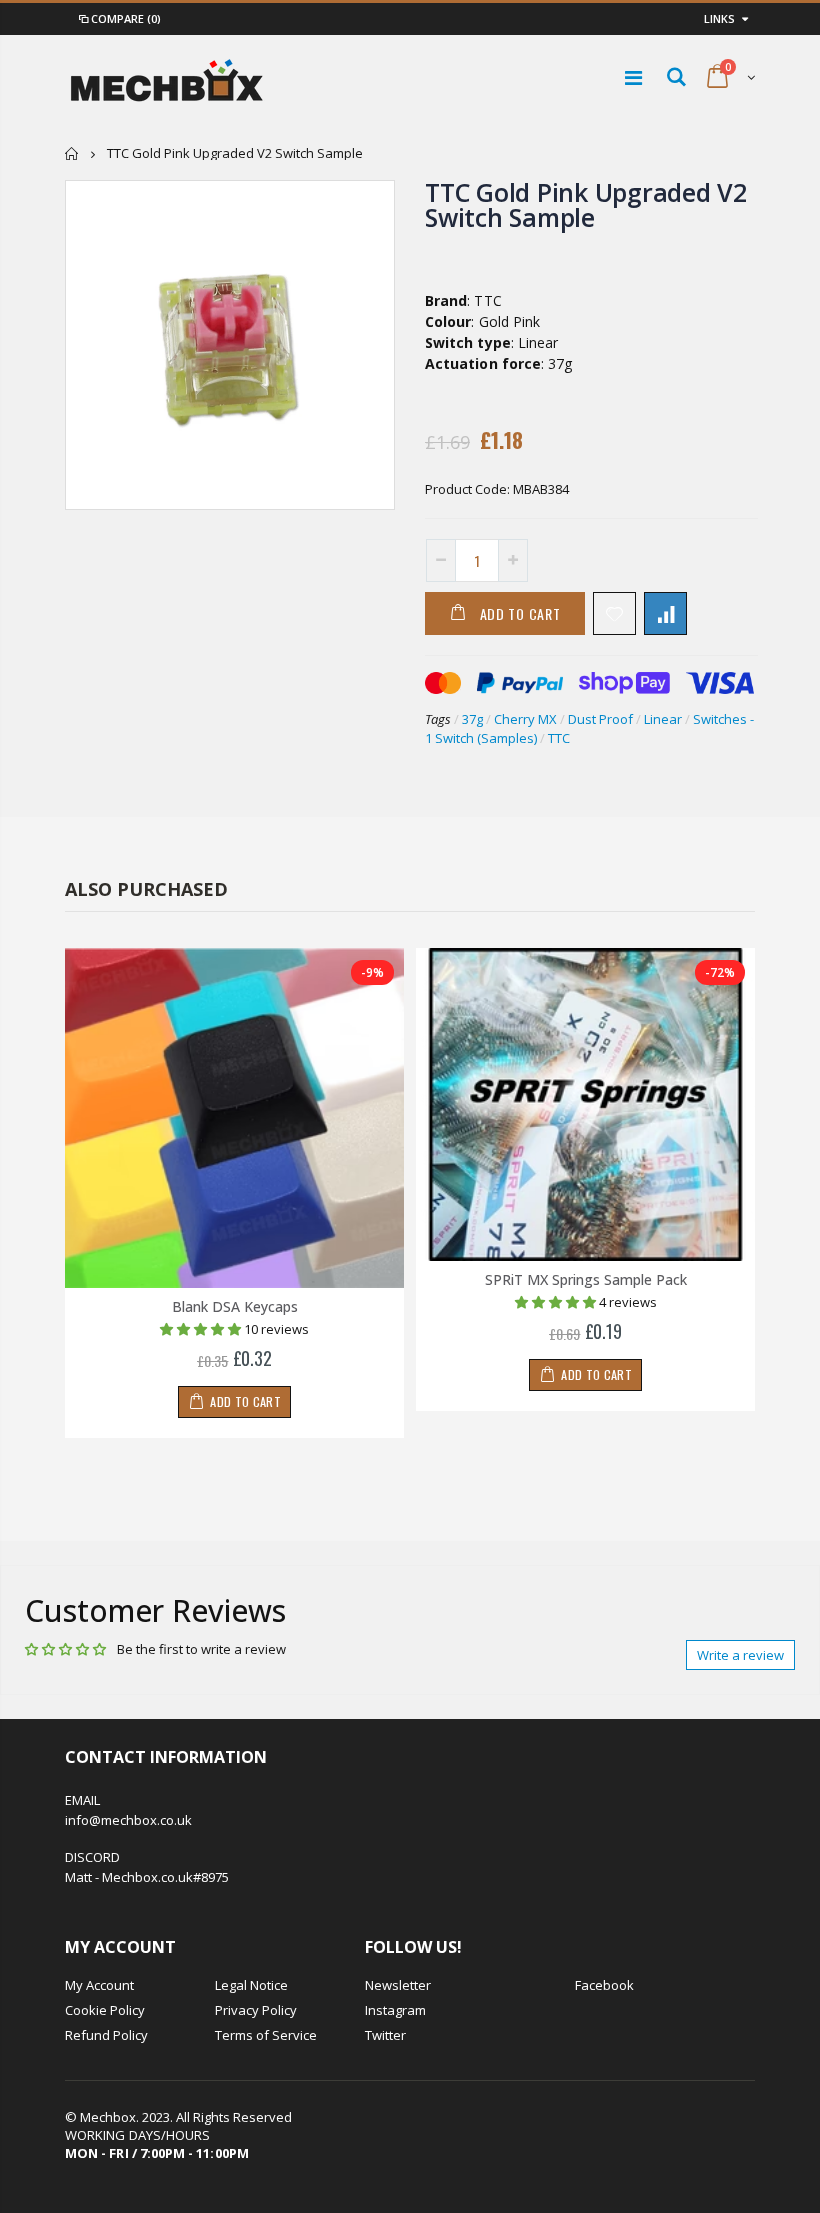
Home (72, 153)
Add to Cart (520, 613)
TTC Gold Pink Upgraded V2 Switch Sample (586, 204)
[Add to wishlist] (614, 613)
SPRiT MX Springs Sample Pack (586, 1279)
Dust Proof (600, 719)
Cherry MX (525, 719)
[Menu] (633, 77)
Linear (663, 719)
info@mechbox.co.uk (128, 1820)
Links (719, 18)
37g (472, 719)
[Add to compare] (665, 613)
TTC (559, 738)
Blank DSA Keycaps (235, 1306)
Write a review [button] (740, 1655)
